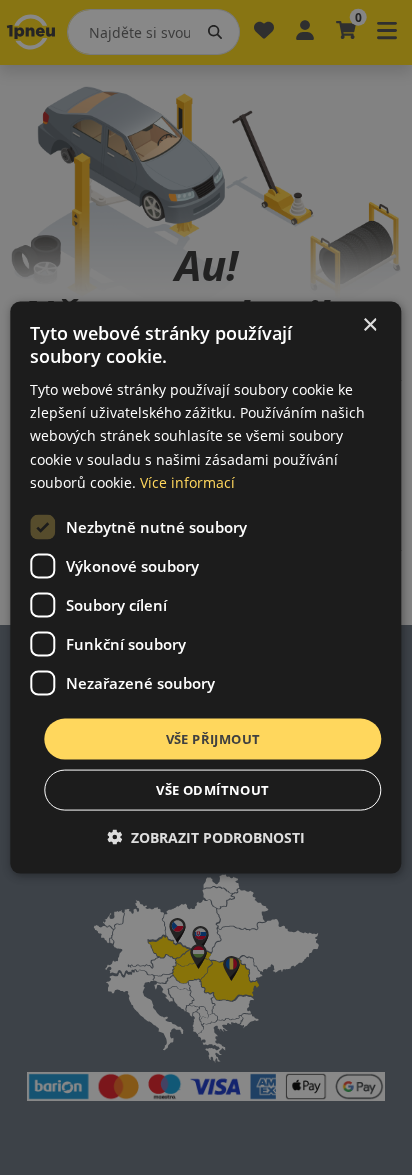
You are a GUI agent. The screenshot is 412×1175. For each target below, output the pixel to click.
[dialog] (205, 587)
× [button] (369, 324)
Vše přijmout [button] (213, 738)
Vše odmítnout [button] (212, 790)
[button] (206, 837)
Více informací (187, 481)
